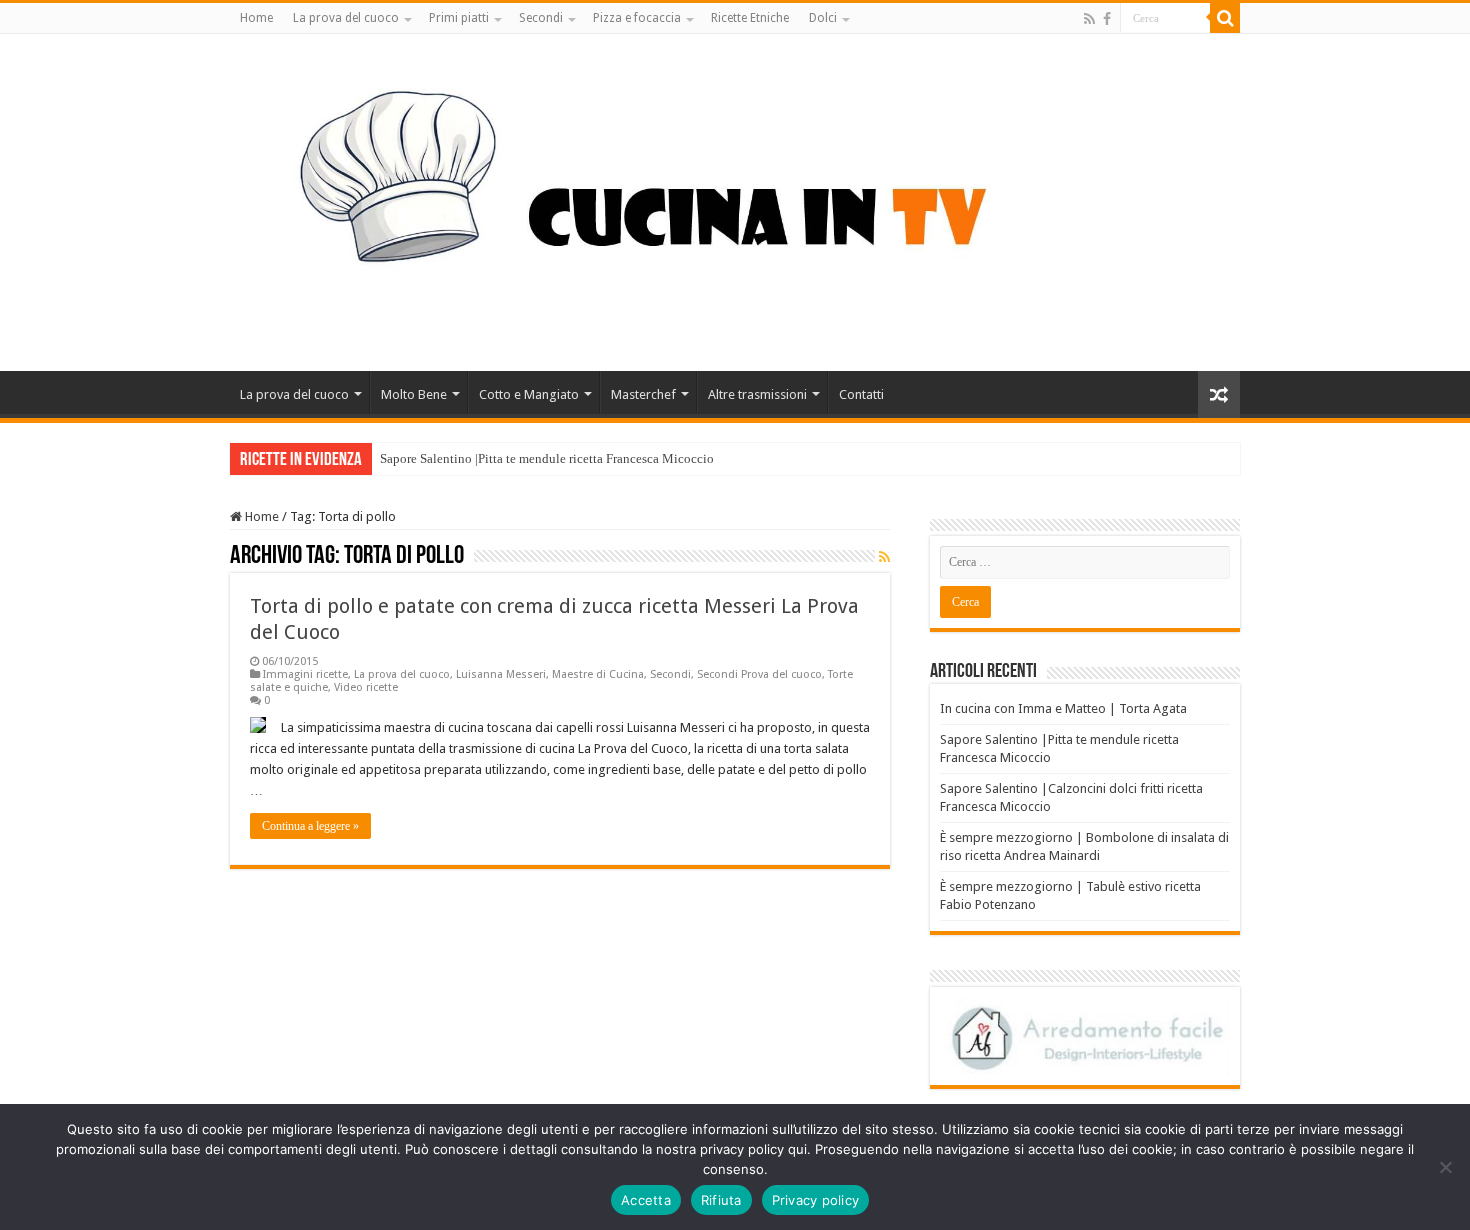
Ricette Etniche (750, 18)
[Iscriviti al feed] (884, 557)
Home (256, 18)
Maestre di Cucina (598, 674)
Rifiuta (721, 1200)
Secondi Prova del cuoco (759, 674)
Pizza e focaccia (637, 18)
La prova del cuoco (346, 18)
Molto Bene (414, 394)
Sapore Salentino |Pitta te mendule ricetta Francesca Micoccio (547, 458)
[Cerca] (1225, 18)
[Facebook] (1107, 19)
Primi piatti (459, 18)
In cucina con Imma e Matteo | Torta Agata (1063, 708)
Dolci (823, 18)
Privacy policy (816, 1200)
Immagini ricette (305, 674)
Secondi (541, 18)
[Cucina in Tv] (735, 199)
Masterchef (643, 394)
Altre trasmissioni (757, 394)
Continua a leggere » (310, 826)
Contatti (861, 394)
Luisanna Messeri (501, 674)
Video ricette (366, 687)
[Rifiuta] (1445, 1167)
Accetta (646, 1200)
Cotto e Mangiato (529, 394)
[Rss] (1089, 19)
